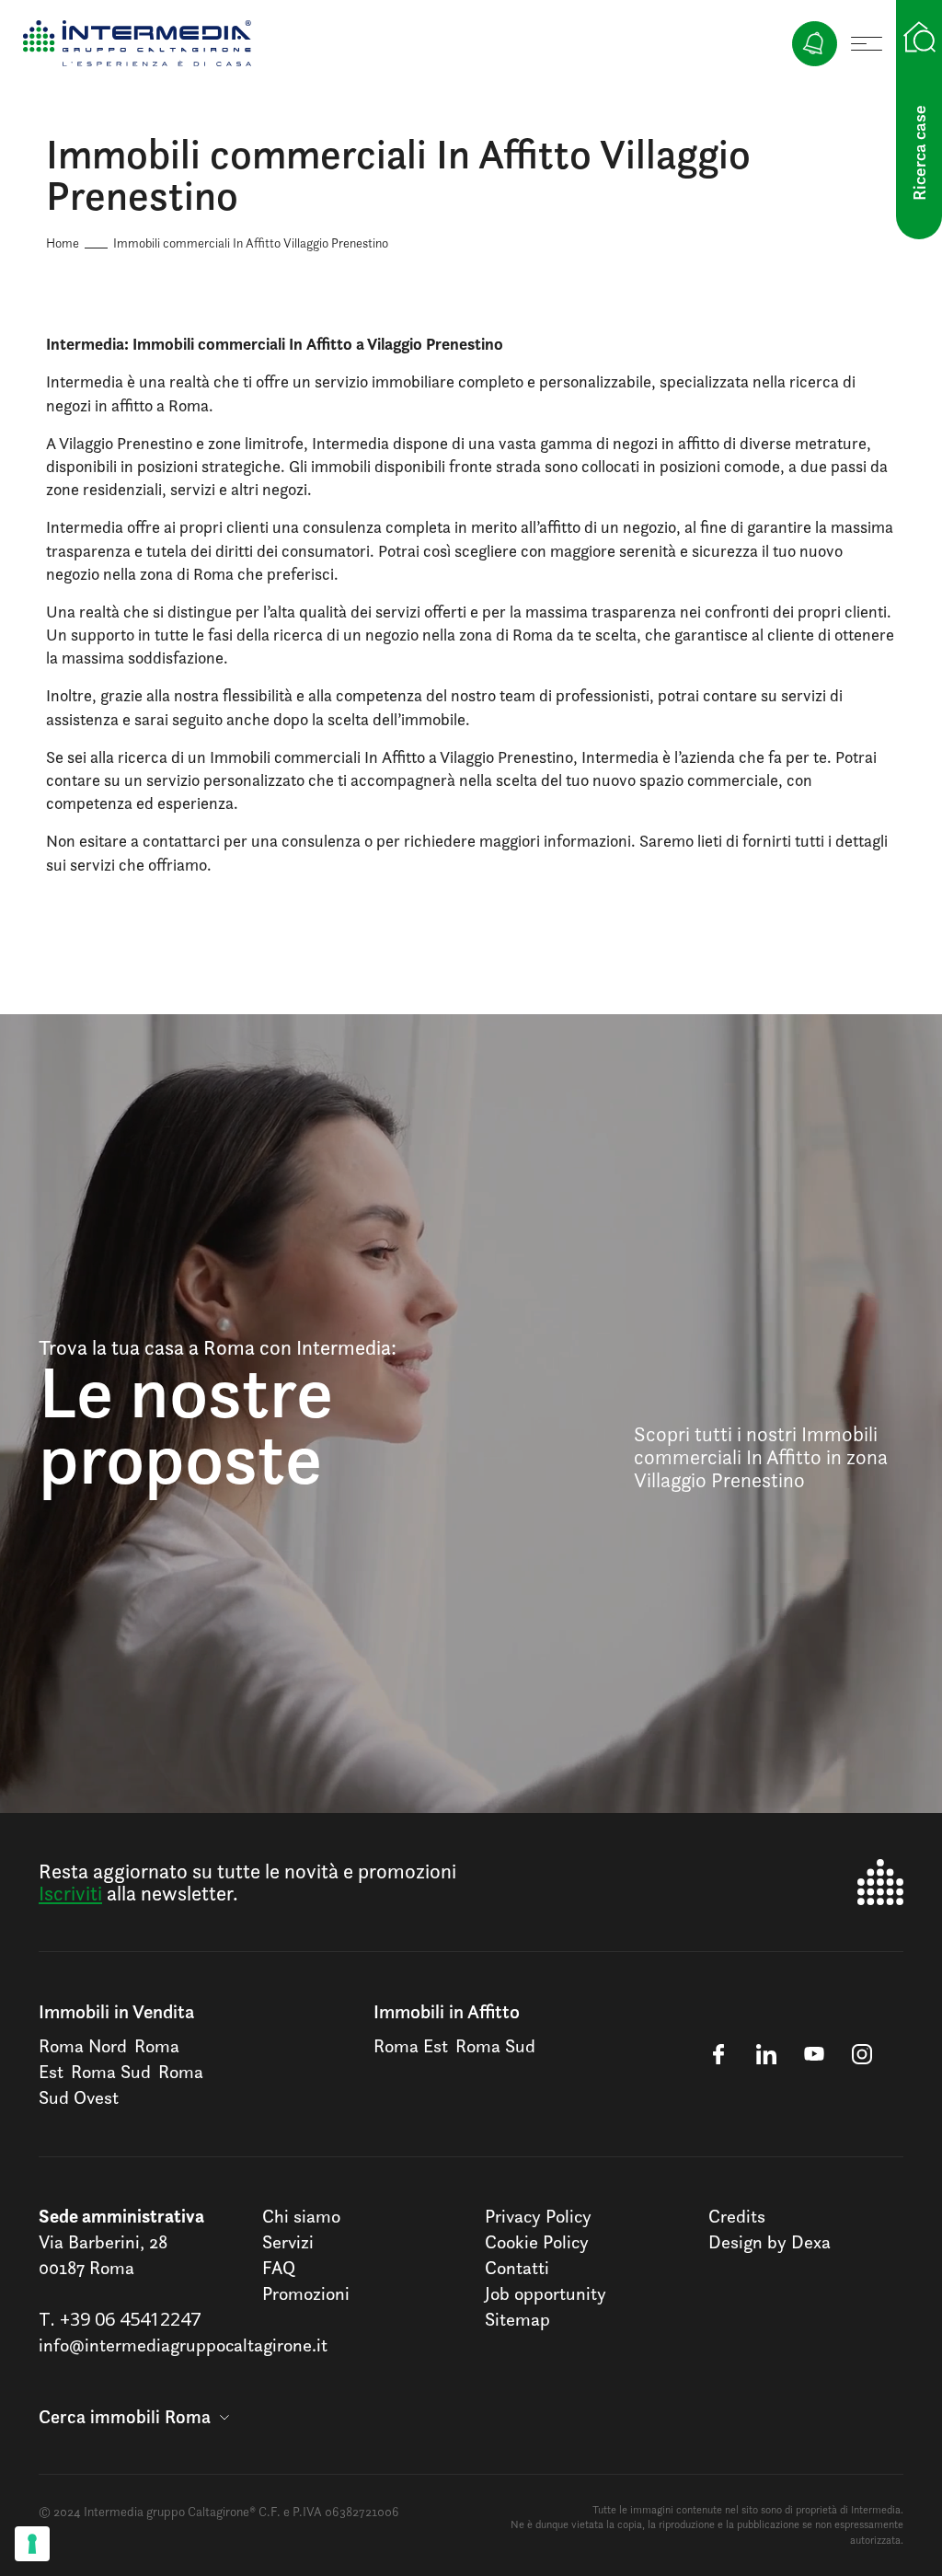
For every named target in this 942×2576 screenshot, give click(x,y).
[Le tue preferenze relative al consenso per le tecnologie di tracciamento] (32, 2544)
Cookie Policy (537, 2242)
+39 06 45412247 (130, 2319)
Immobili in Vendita (116, 2011)
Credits (737, 2216)
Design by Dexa (770, 2242)
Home (63, 243)
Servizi (288, 2242)
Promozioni (306, 2293)
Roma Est (411, 2046)
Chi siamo (301, 2216)
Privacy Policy (538, 2216)
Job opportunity (546, 2293)
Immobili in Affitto (447, 2011)
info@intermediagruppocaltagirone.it (183, 2345)
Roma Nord (83, 2046)
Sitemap (517, 2319)
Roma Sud (111, 2072)
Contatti (517, 2268)
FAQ (279, 2268)
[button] (134, 2417)
